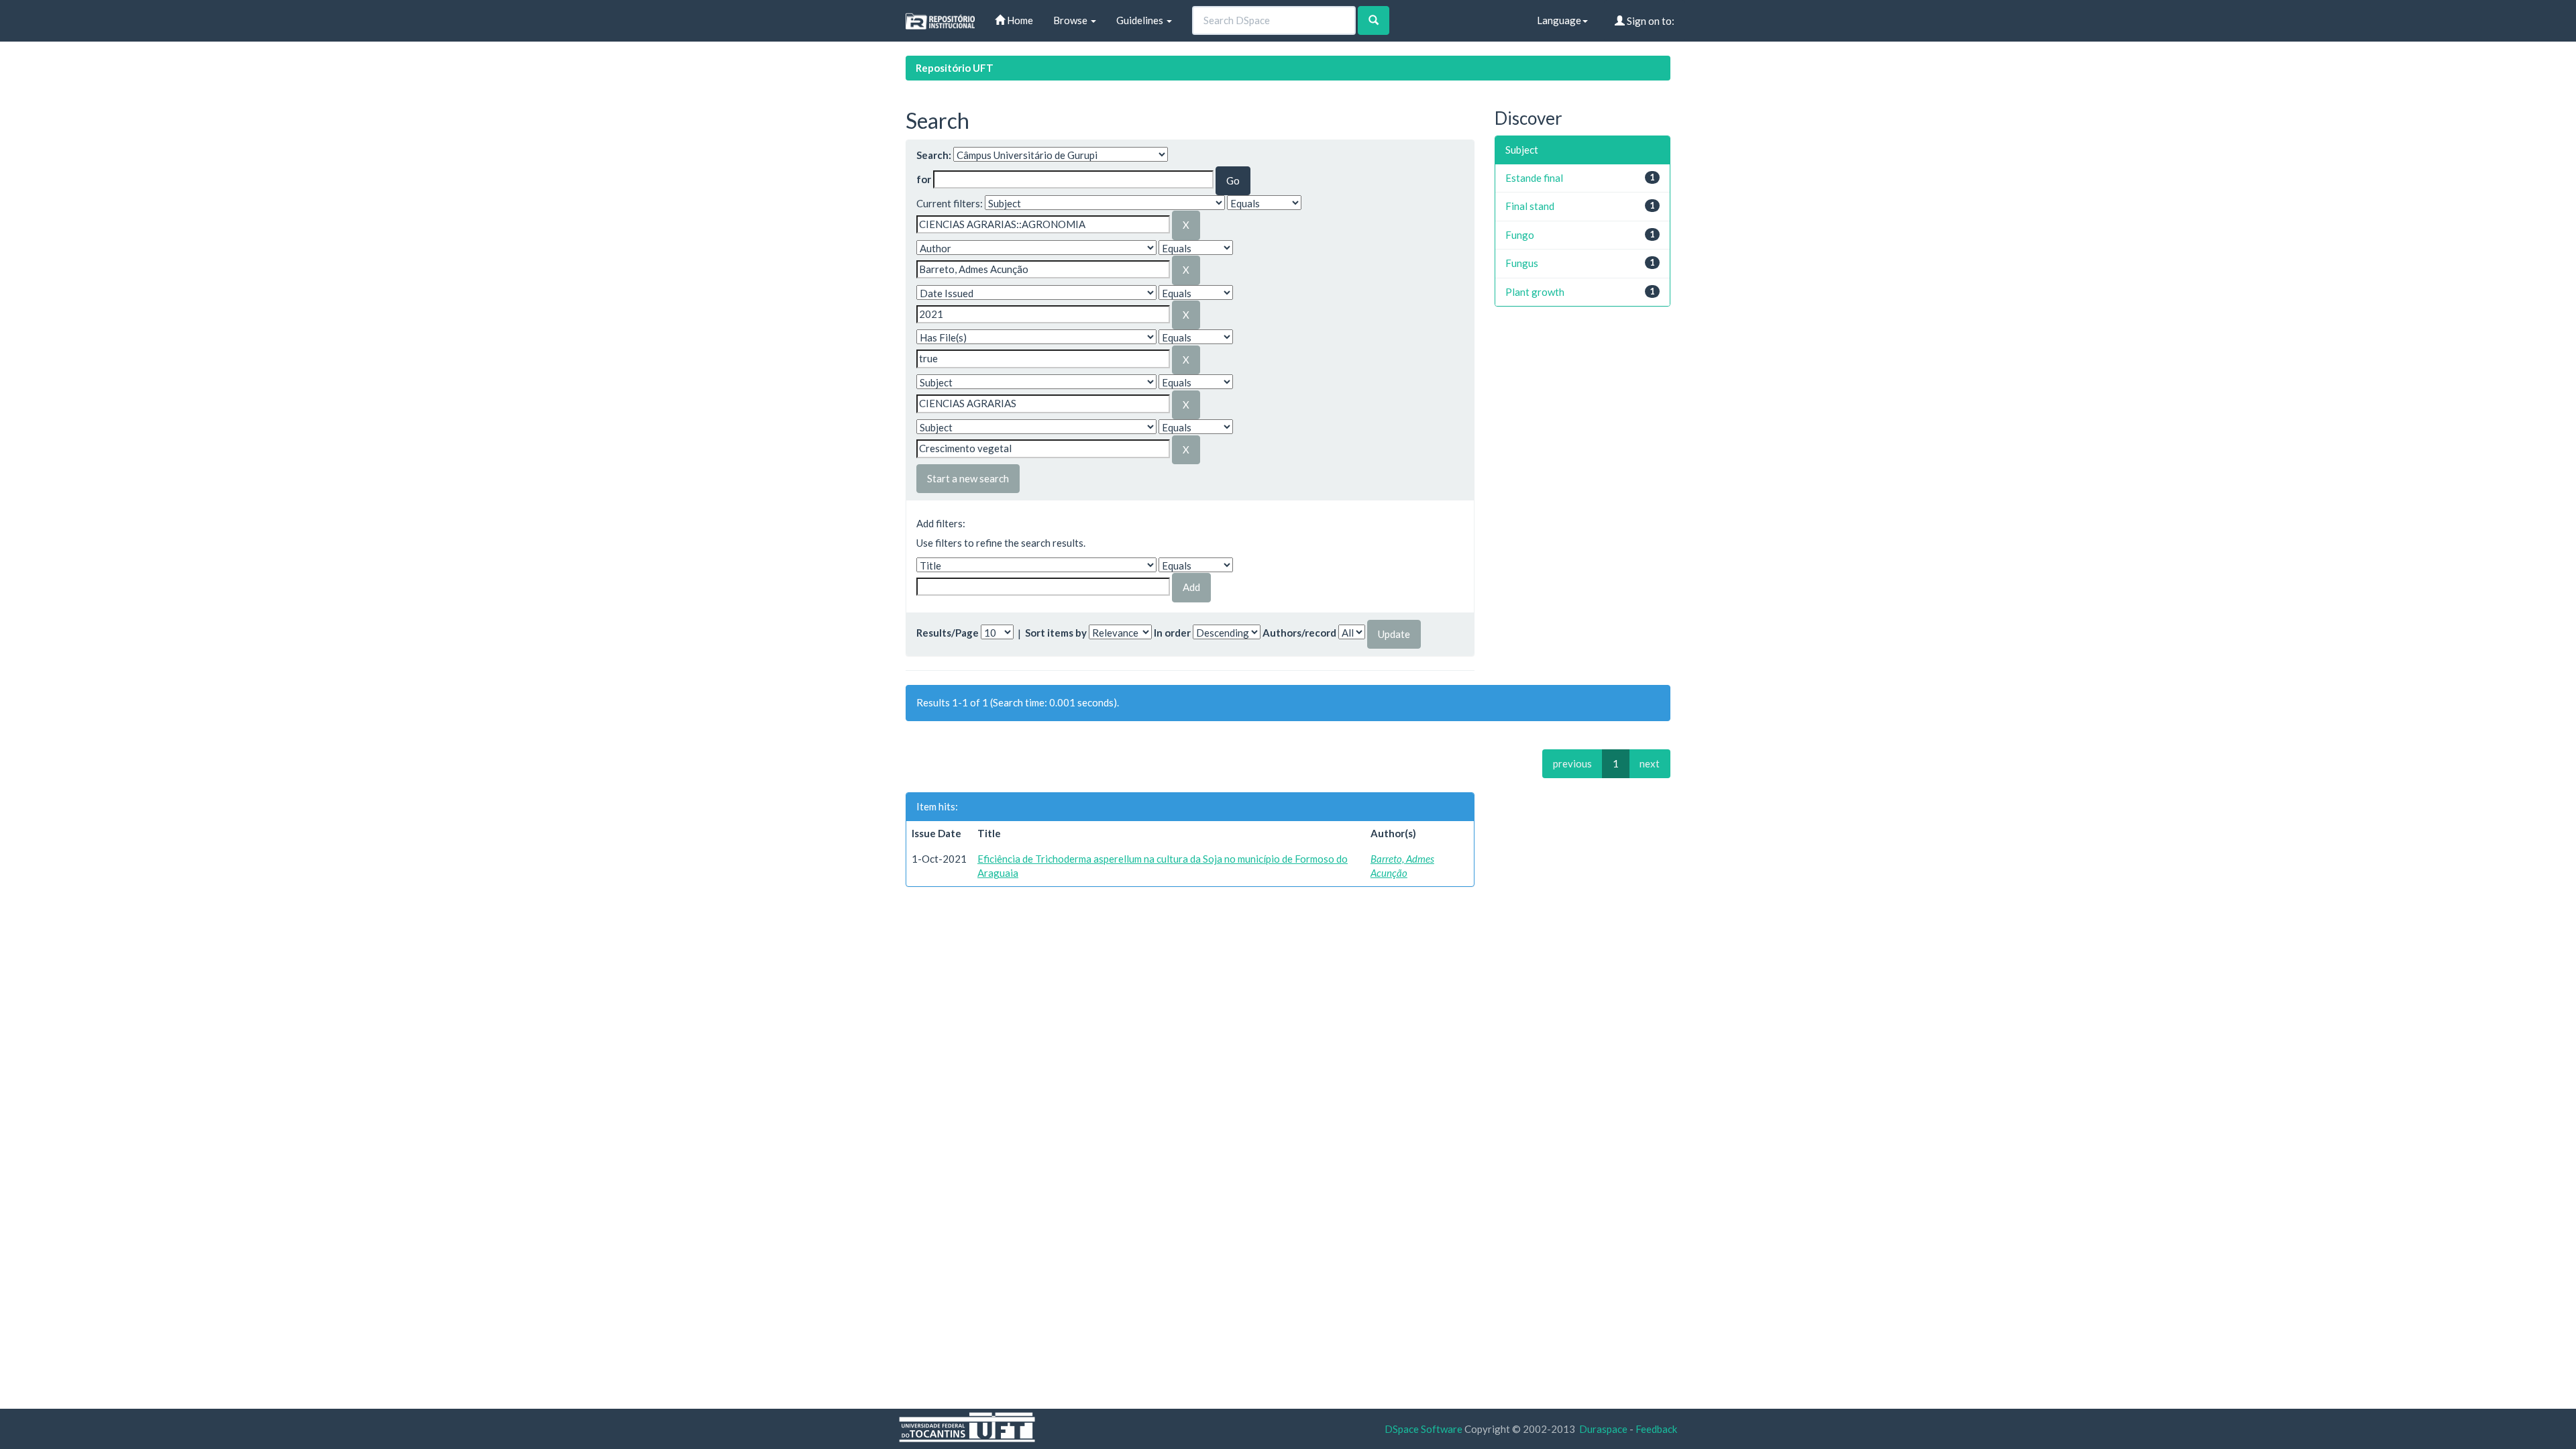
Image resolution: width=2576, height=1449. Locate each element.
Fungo (1520, 235)
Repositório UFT (955, 68)
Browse (1071, 20)
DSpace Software (1424, 1429)
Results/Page (948, 633)
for (924, 179)
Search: (934, 155)
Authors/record (1299, 633)
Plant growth (1535, 292)
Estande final (1534, 178)
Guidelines (1141, 20)
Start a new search (968, 478)
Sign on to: (1650, 21)
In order (1172, 633)
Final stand (1530, 206)
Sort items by (1056, 633)
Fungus (1522, 263)
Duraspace (1603, 1429)
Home (1019, 20)
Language (1559, 20)
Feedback (1656, 1429)
